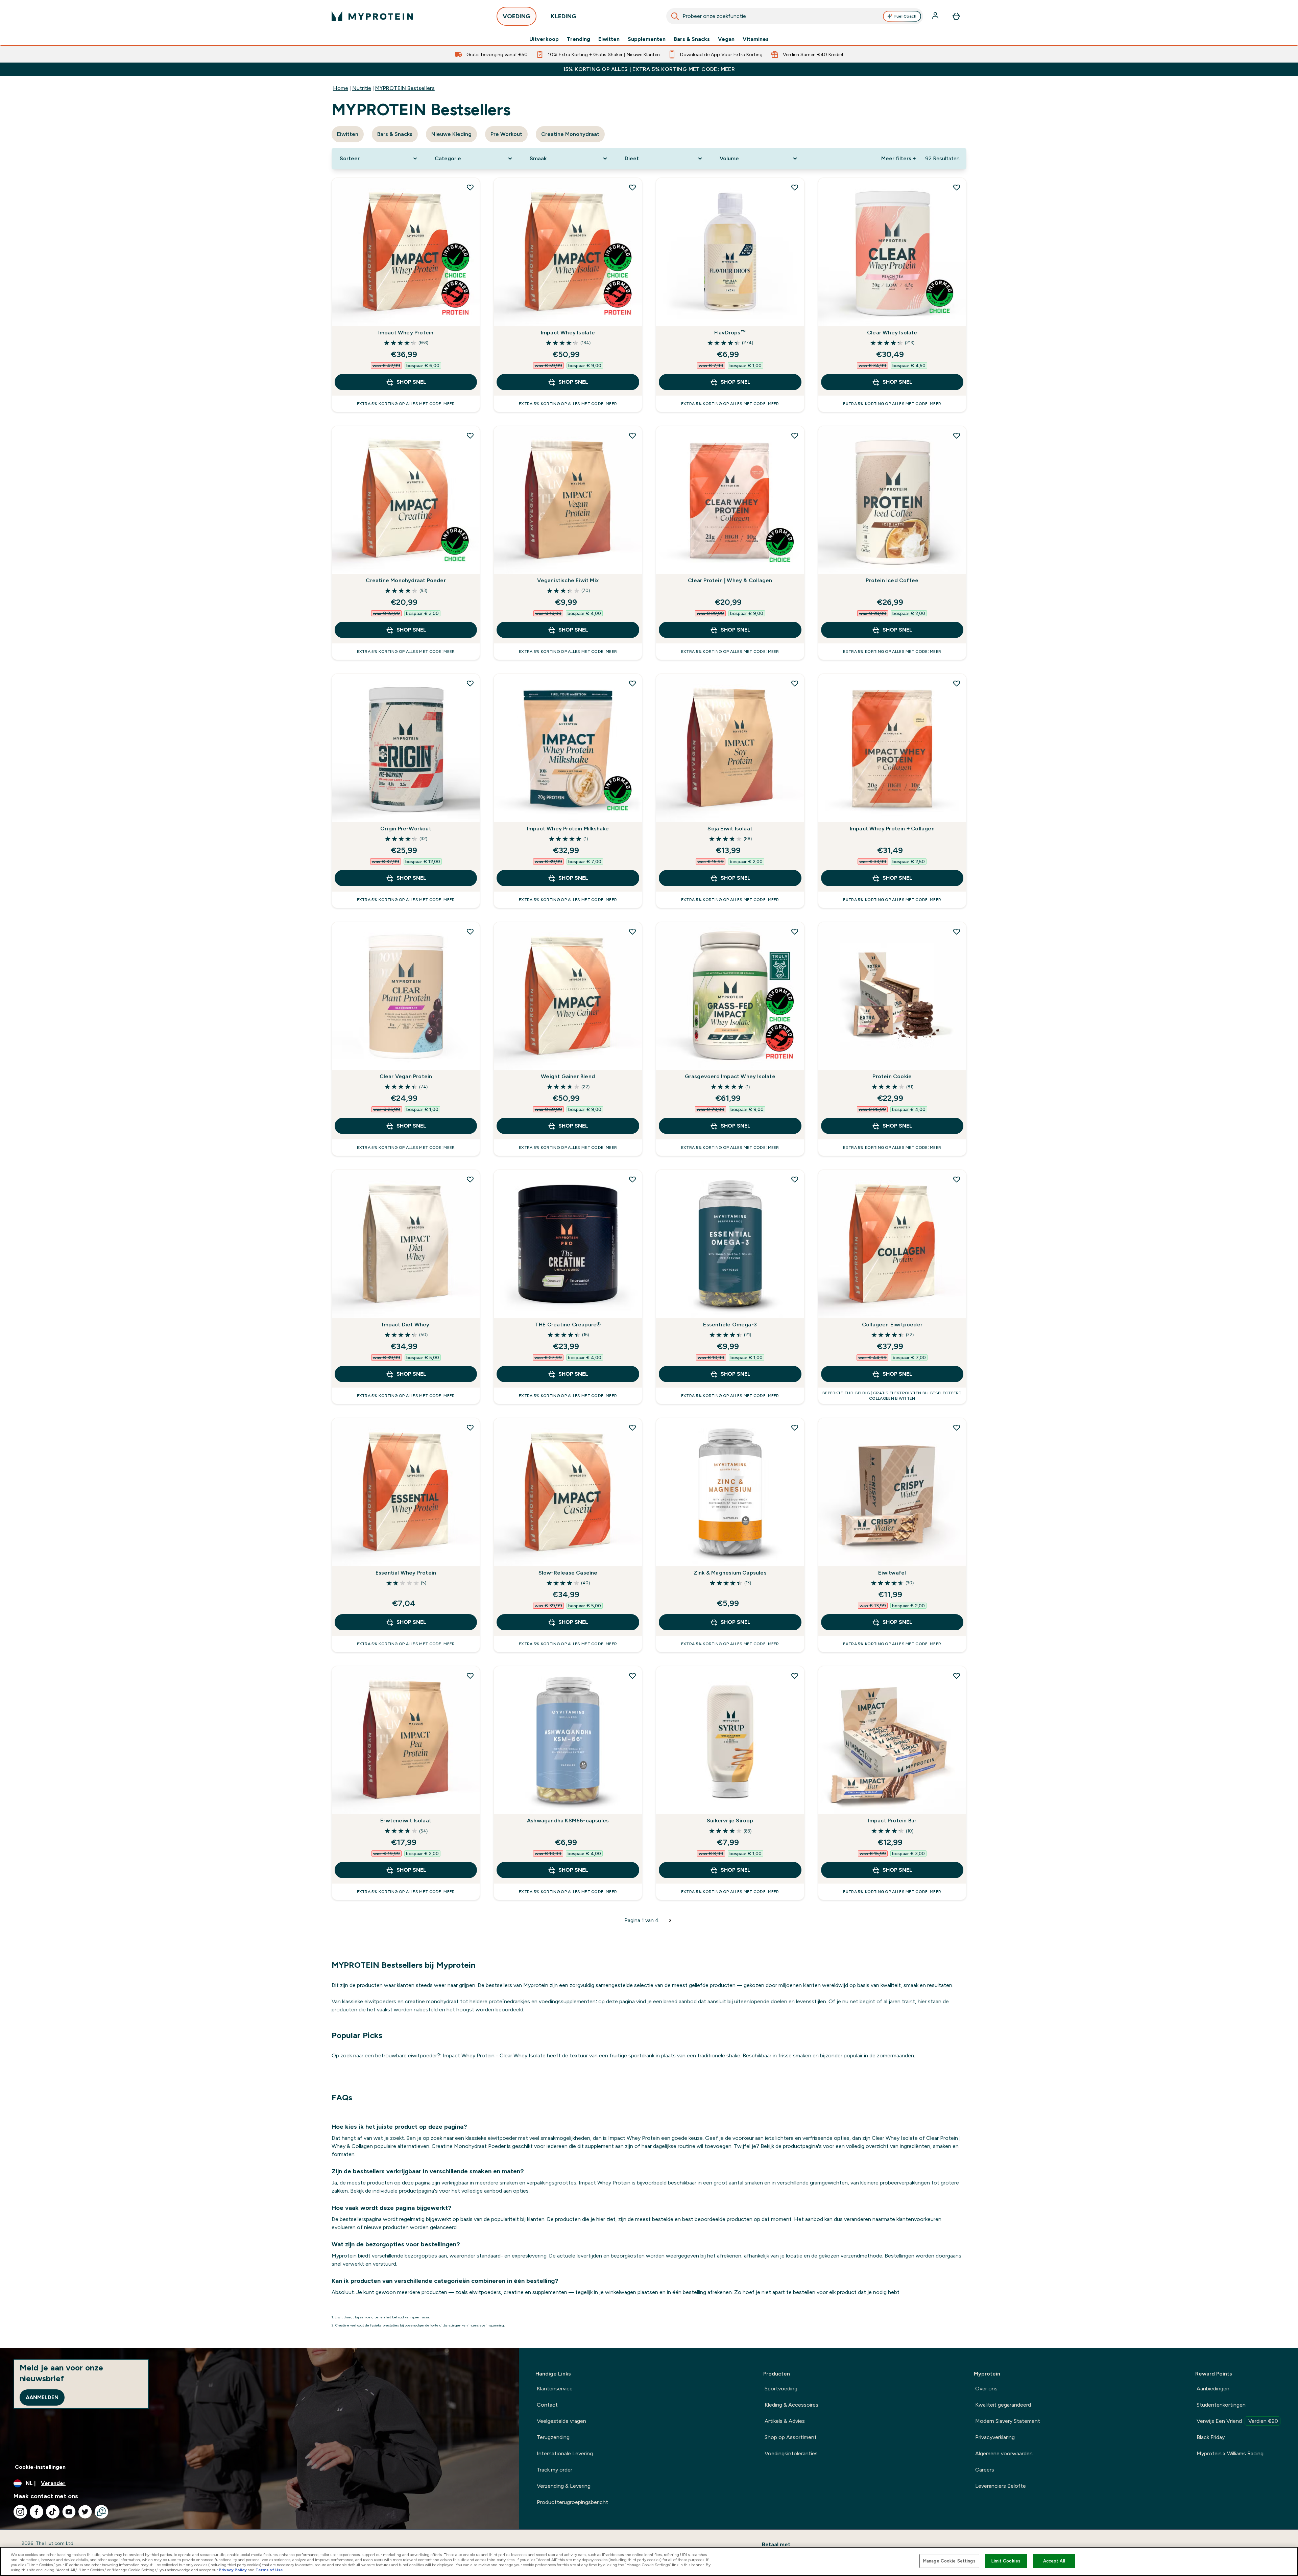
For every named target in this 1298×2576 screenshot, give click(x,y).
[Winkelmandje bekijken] (956, 16)
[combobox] (795, 16)
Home (341, 88)
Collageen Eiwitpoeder (892, 1325)
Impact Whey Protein (406, 333)
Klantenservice (555, 2389)
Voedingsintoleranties (791, 2453)
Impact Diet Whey (406, 1325)
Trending (579, 39)
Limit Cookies (1006, 2561)
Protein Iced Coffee (892, 580)
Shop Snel (411, 382)
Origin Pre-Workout (406, 829)
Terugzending (553, 2437)
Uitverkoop (544, 39)
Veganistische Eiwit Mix (568, 580)
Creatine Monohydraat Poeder (406, 580)
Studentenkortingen (1221, 2405)
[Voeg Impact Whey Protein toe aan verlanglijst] (470, 187)
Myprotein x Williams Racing (1230, 2453)
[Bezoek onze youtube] (69, 2512)
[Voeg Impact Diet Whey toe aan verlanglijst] (470, 1179)
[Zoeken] (675, 16)
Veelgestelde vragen (561, 2421)
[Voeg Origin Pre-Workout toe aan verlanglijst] (470, 683)
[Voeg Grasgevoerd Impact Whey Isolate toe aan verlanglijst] (795, 931)
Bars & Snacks (692, 39)
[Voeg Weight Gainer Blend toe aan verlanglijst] (632, 931)
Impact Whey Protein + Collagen (892, 829)
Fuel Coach (905, 16)
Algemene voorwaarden (1004, 2453)
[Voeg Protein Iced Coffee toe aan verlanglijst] (957, 435)
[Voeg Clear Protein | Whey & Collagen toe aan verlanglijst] (795, 435)
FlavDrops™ (730, 333)
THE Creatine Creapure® (568, 1325)
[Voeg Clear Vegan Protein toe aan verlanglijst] (470, 931)
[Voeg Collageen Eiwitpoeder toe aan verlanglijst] (957, 1179)
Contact (547, 2405)
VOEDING (516, 16)
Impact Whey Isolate (568, 333)
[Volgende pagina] (670, 1920)
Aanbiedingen (1213, 2389)
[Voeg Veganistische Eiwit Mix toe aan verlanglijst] (632, 435)
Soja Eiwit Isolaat (730, 829)
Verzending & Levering (564, 2486)
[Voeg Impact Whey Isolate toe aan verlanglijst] (632, 187)
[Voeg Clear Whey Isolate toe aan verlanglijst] (957, 187)
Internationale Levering (565, 2453)
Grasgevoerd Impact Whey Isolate (730, 1076)
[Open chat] (101, 2512)
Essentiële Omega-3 (730, 1325)
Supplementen (647, 39)
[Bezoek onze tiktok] (53, 2512)
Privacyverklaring (995, 2437)
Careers (985, 2470)
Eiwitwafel (892, 1573)
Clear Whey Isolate (892, 333)
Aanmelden (42, 2397)
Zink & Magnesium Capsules (730, 1573)
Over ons (986, 2389)
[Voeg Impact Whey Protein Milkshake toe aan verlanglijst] (632, 683)
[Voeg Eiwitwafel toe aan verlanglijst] (957, 1427)
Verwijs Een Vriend (1237, 2421)
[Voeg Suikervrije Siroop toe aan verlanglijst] (795, 1676)
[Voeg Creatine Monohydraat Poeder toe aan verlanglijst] (470, 435)
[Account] (936, 16)
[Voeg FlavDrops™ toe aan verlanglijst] (795, 187)
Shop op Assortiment (791, 2437)
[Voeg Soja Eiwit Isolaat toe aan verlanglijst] (795, 683)
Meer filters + (898, 158)
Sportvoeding (781, 2389)
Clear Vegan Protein (406, 1076)
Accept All (1054, 2561)
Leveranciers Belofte (1001, 2486)
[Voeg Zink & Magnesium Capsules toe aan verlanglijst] (795, 1427)
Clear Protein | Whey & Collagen (730, 580)
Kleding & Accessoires (791, 2405)
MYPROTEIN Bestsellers (405, 88)
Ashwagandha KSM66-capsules (568, 1821)
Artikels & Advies (785, 2421)
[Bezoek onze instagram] (20, 2512)
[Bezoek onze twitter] (85, 2512)
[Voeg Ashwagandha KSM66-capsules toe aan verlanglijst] (632, 1676)
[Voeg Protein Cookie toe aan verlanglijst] (957, 931)
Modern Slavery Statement (1008, 2421)
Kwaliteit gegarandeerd (1003, 2405)
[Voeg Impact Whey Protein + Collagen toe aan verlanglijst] (957, 683)
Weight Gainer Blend (568, 1076)
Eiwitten (609, 39)
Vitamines (756, 39)
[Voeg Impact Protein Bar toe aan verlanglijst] (957, 1676)
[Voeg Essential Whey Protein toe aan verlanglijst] (470, 1427)
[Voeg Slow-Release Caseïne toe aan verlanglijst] (632, 1427)
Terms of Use (269, 2570)
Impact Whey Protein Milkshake (568, 829)
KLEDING (563, 16)
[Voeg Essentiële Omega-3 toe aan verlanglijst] (795, 1179)
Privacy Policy (233, 2570)
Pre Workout (506, 134)
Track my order (555, 2470)
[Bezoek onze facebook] (37, 2512)
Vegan (726, 39)
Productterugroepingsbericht (572, 2502)
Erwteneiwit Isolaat (406, 1821)
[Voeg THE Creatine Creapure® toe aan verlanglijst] (632, 1179)
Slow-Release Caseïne (568, 1573)
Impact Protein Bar (892, 1821)
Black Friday (1211, 2437)
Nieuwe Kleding (451, 134)
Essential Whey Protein (406, 1573)
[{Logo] (372, 16)
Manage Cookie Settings (949, 2561)
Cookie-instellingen (40, 2467)
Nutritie (362, 88)
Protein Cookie (892, 1076)
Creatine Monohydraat (570, 134)
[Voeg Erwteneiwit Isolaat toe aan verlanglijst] (470, 1676)
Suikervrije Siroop (730, 1821)
